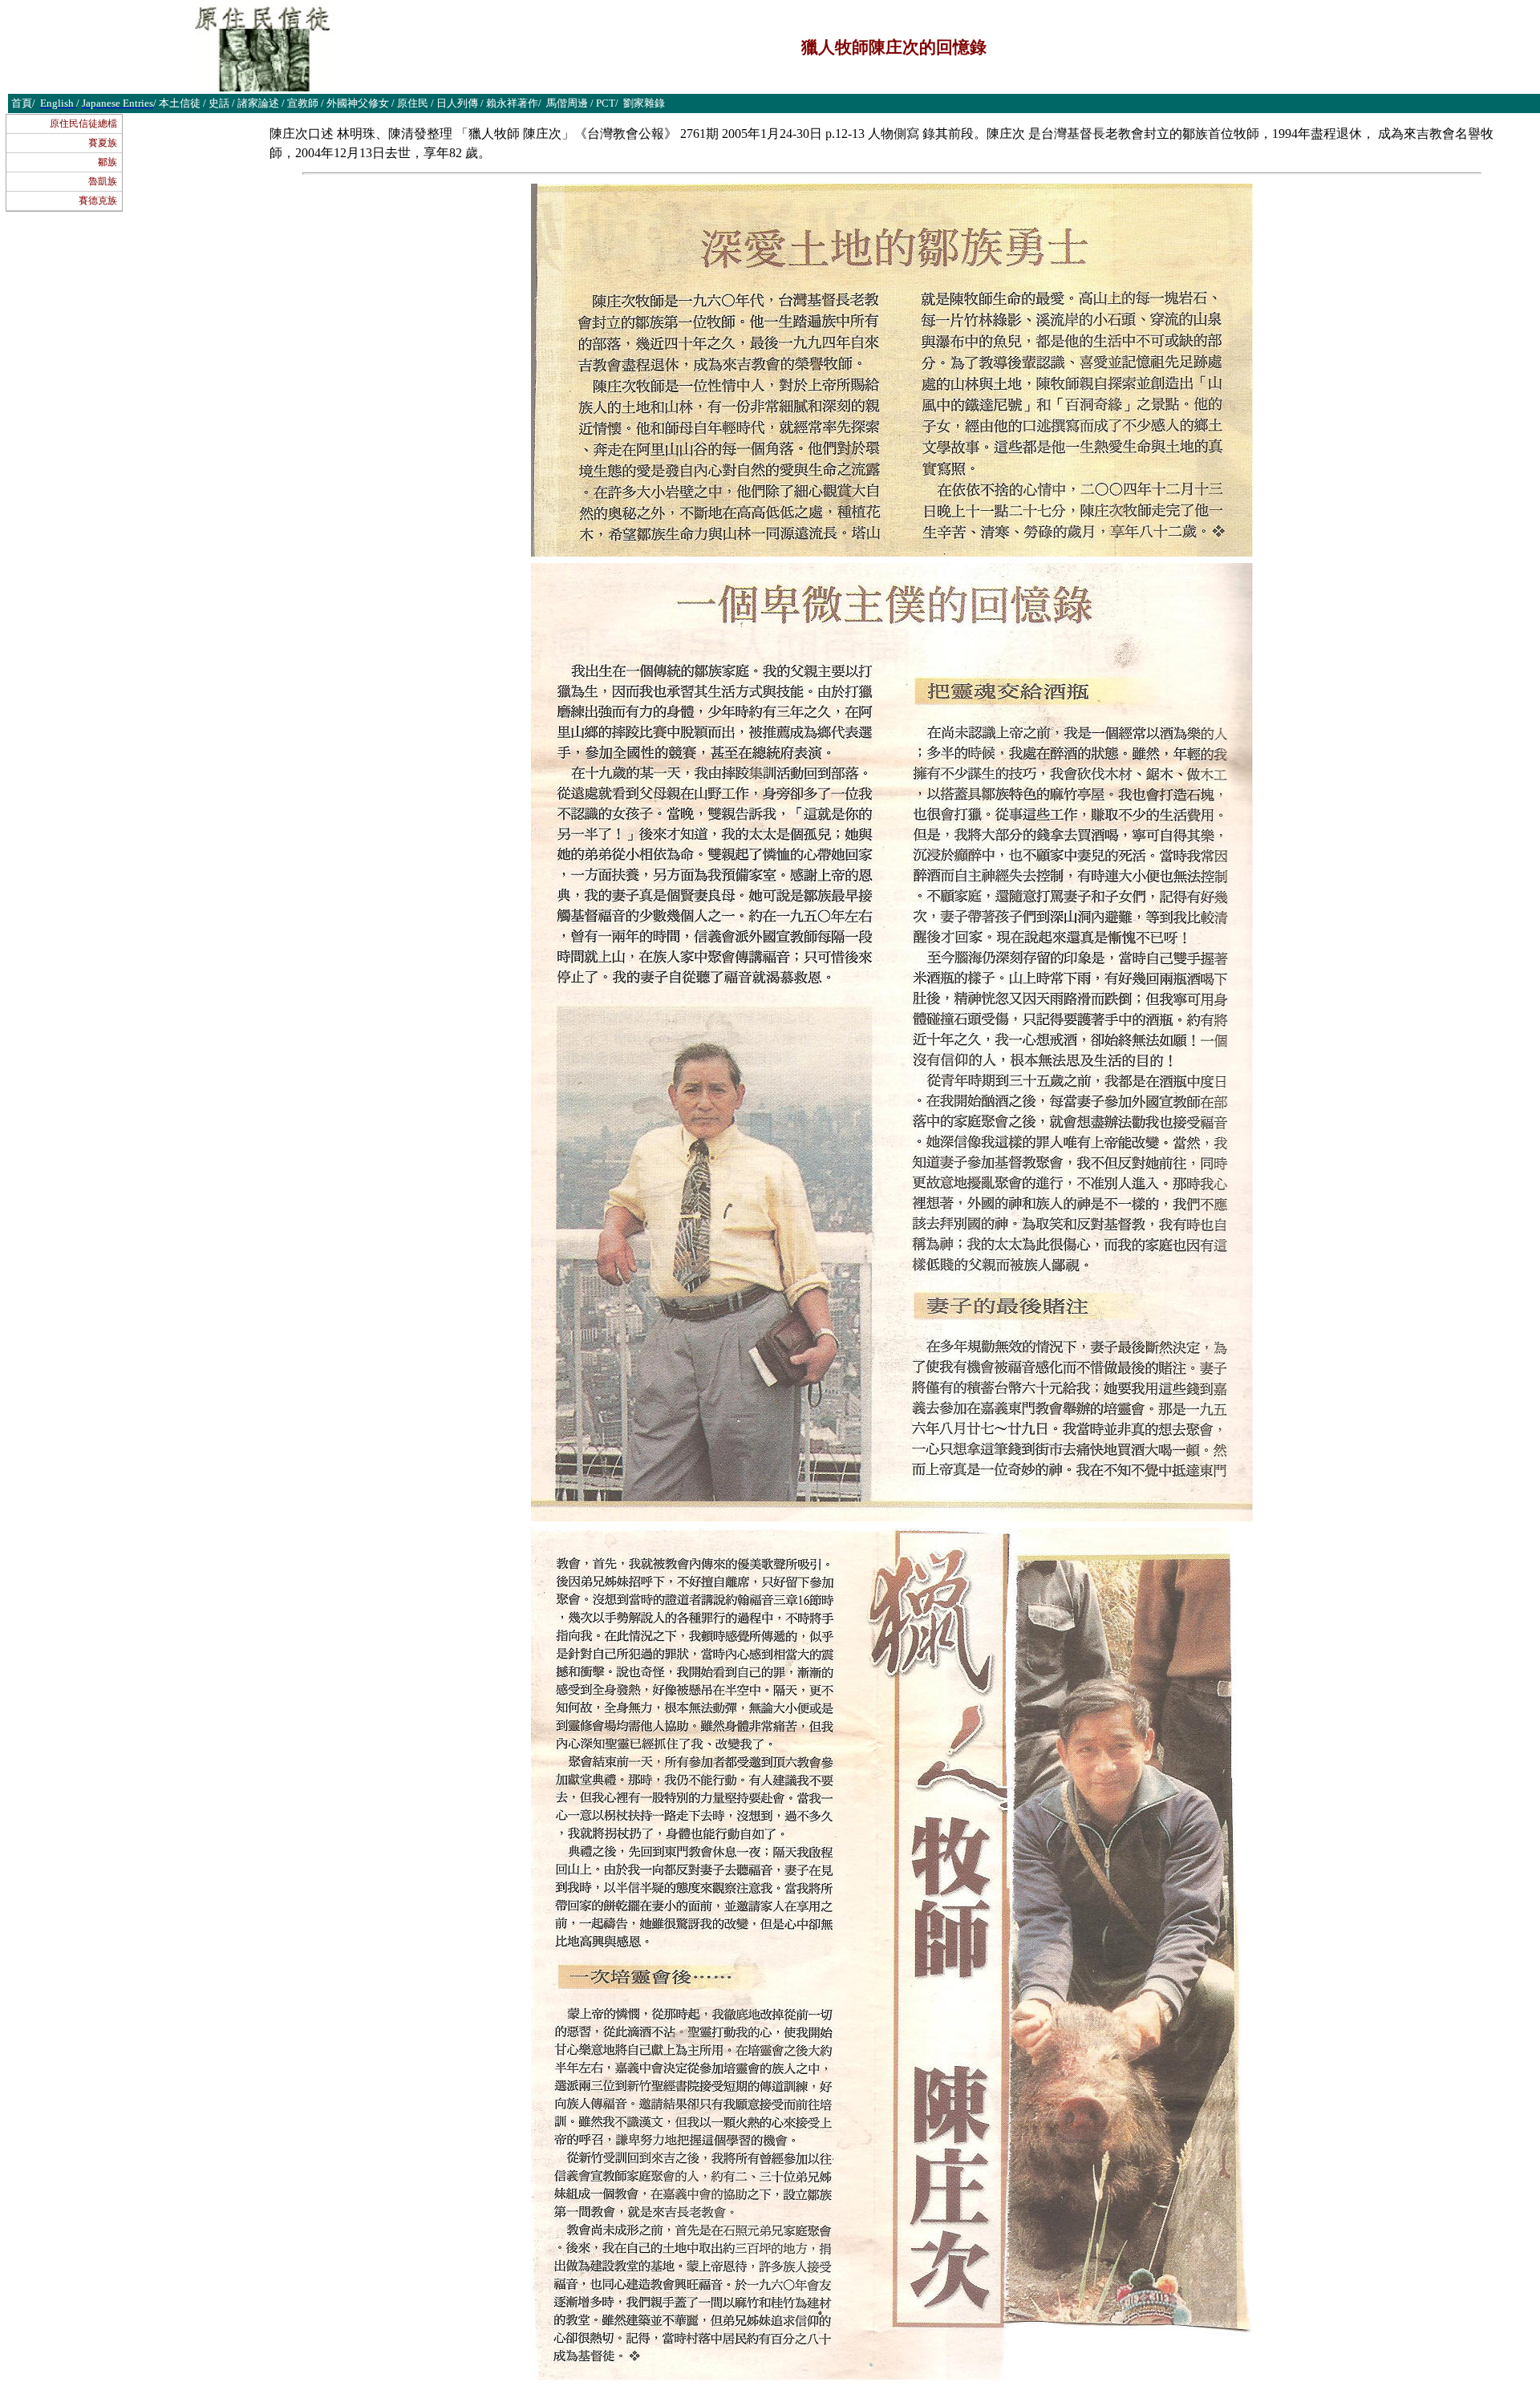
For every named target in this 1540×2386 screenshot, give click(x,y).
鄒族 (107, 162)
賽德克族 (98, 201)
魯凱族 (103, 181)
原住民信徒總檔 (83, 124)
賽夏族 (103, 143)
